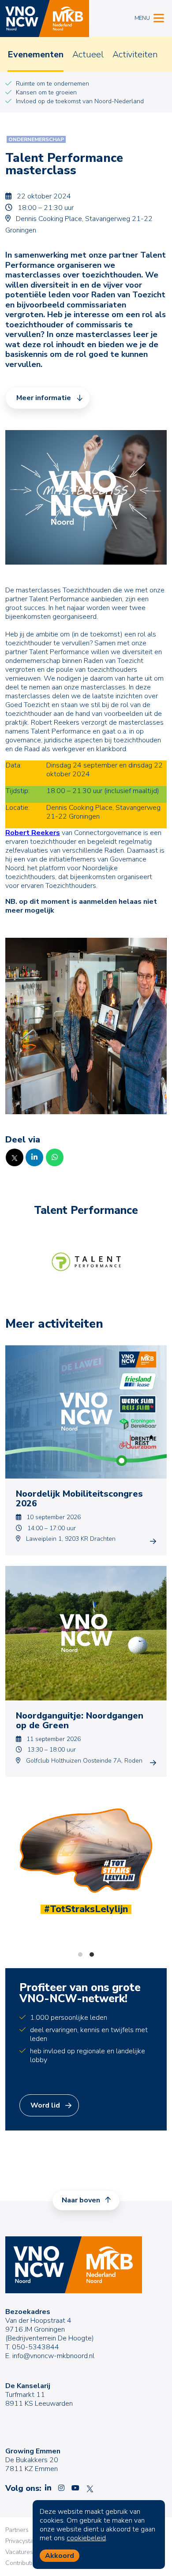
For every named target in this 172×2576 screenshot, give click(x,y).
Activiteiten (135, 54)
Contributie (21, 2563)
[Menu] (159, 17)
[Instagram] (61, 2488)
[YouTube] (75, 2488)
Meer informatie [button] (44, 398)
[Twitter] (15, 1157)
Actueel (88, 54)
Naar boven (82, 2200)
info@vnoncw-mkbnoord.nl (53, 2356)
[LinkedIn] (34, 1157)
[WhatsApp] (55, 1157)
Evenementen (36, 54)
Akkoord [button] (60, 2556)
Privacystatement (29, 2541)
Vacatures (19, 2552)
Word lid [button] (45, 2105)
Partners (17, 2530)
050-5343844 (36, 2347)
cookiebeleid (86, 2538)
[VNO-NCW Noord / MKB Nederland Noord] (45, 19)
